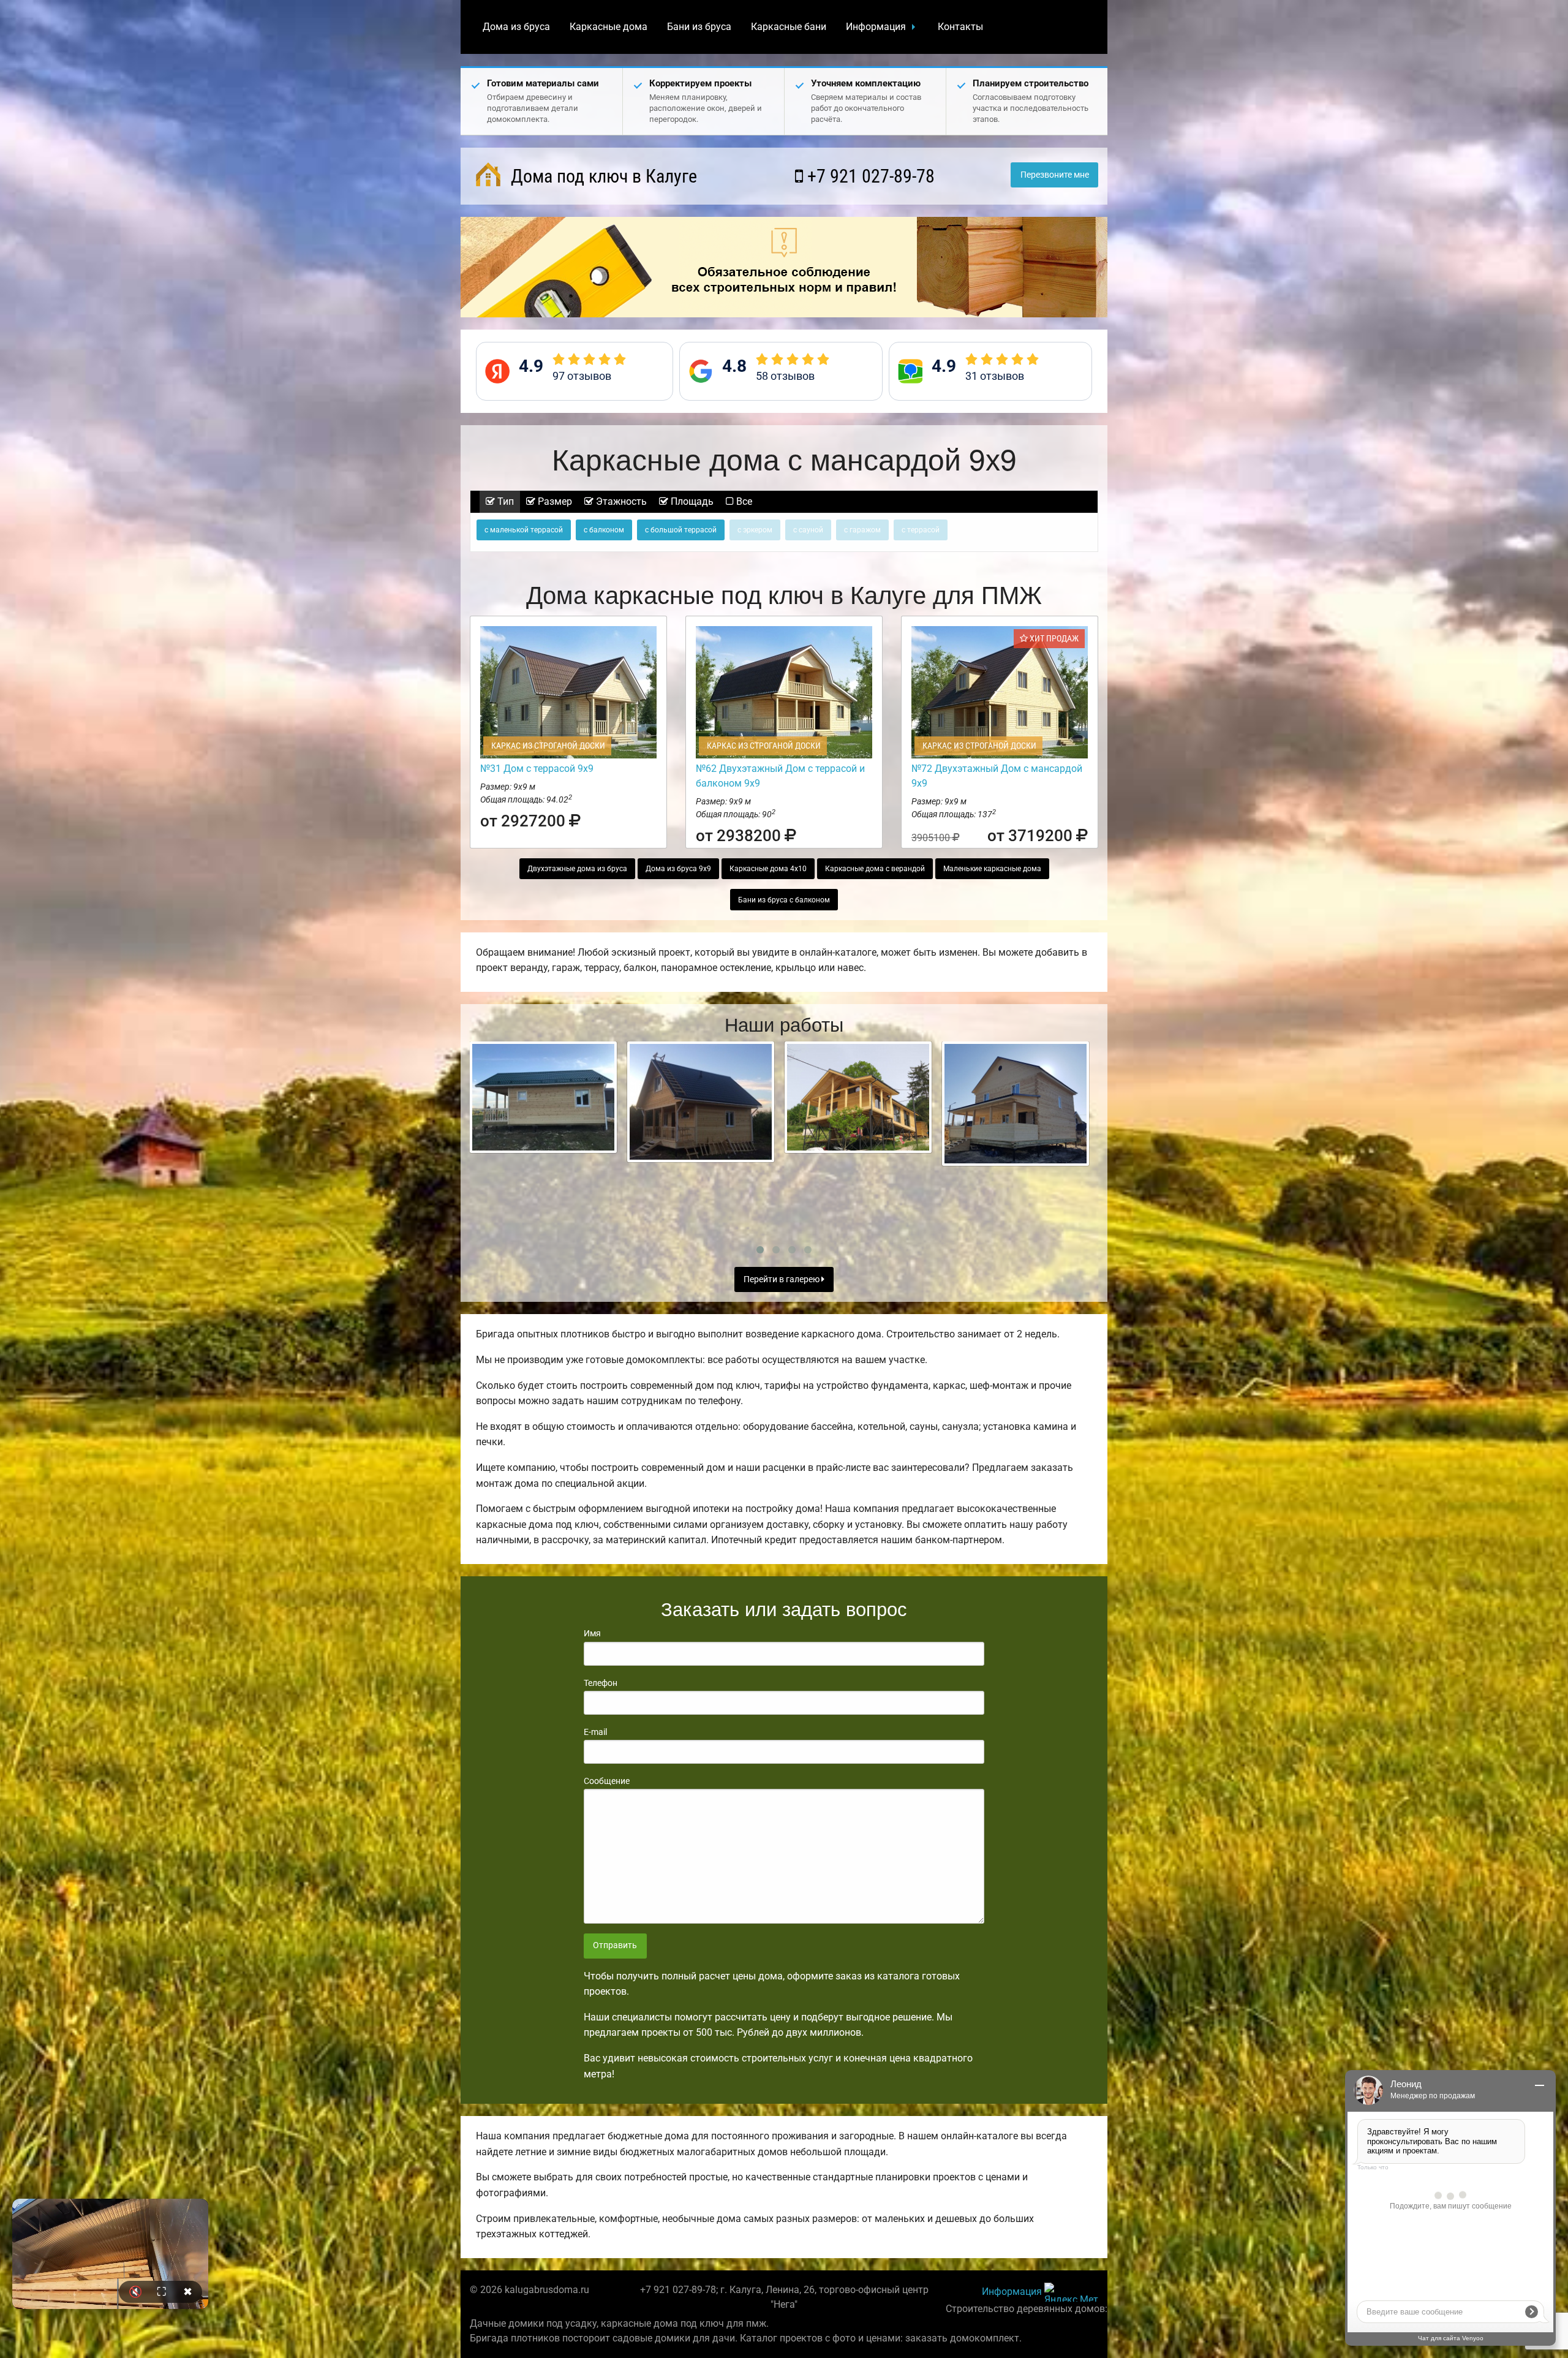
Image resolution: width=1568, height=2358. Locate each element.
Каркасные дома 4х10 (768, 869)
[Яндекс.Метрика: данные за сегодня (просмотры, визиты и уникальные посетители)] (1071, 2292)
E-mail (595, 1732)
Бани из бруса (699, 27)
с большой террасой (681, 530)
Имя (592, 1633)
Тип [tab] (504, 501)
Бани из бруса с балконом (784, 900)
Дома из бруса (516, 27)
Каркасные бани (789, 27)
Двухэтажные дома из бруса (577, 869)
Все (743, 501)
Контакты (960, 27)
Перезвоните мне (1055, 175)
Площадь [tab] (691, 501)
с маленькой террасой (524, 530)
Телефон (601, 1683)
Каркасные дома (609, 27)
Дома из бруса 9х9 (678, 869)
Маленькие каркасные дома (992, 869)
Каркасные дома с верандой (875, 869)
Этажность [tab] (620, 501)
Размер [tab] (554, 501)
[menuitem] (516, 27)
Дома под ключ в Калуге (602, 176)
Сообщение (607, 1781)
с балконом (604, 530)
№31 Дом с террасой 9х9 (537, 769)
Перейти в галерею (782, 1279)
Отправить (615, 1945)
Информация (876, 27)
